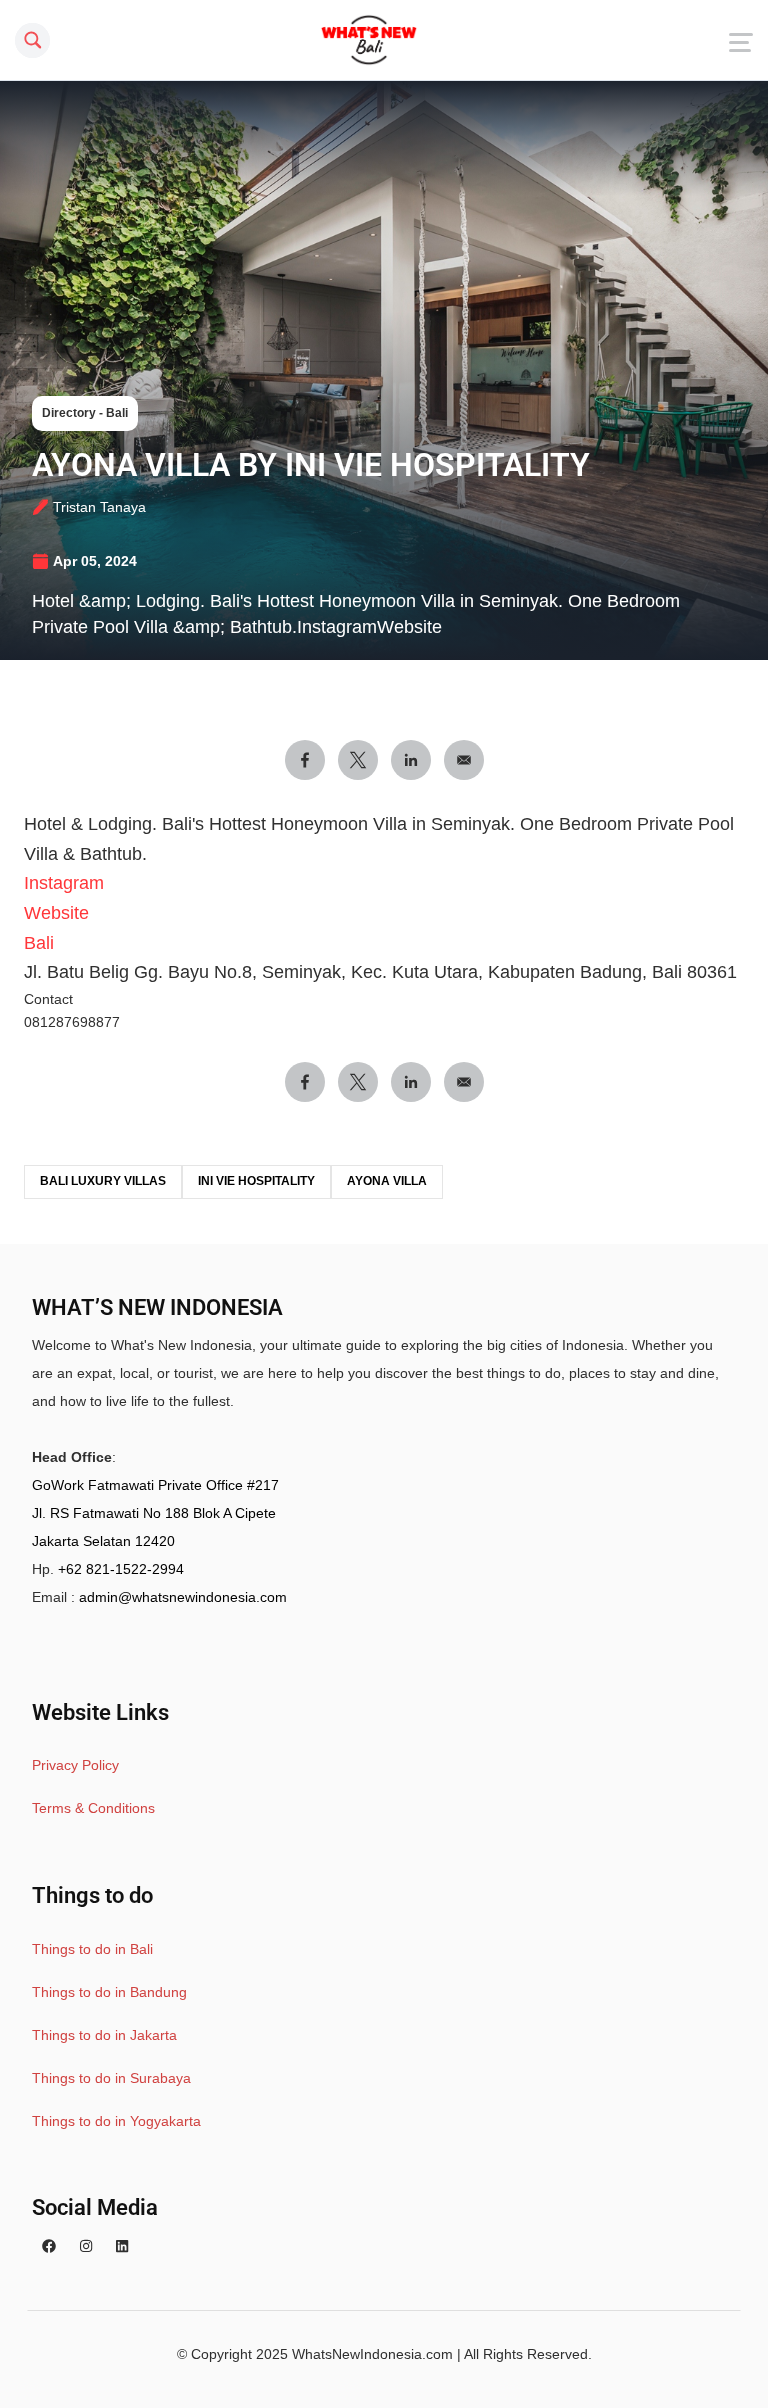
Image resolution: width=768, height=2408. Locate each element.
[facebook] (49, 2246)
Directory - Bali (85, 413)
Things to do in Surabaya (111, 2078)
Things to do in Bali (92, 1949)
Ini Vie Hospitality (256, 1181)
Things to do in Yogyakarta (116, 2121)
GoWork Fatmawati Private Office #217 (155, 1485)
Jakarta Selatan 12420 (103, 1541)
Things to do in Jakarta (104, 2035)
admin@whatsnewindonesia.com (183, 1597)
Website (56, 913)
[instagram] (86, 2246)
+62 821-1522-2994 (121, 1569)
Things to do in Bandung (109, 1992)
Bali (39, 943)
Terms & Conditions (93, 1808)
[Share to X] (358, 760)
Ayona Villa (387, 1181)
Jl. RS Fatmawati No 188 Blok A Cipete (154, 1513)
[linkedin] (122, 2246)
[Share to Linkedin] (411, 760)
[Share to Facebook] (305, 760)
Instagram (64, 883)
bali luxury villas (103, 1181)
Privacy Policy (75, 1765)
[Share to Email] (464, 760)
